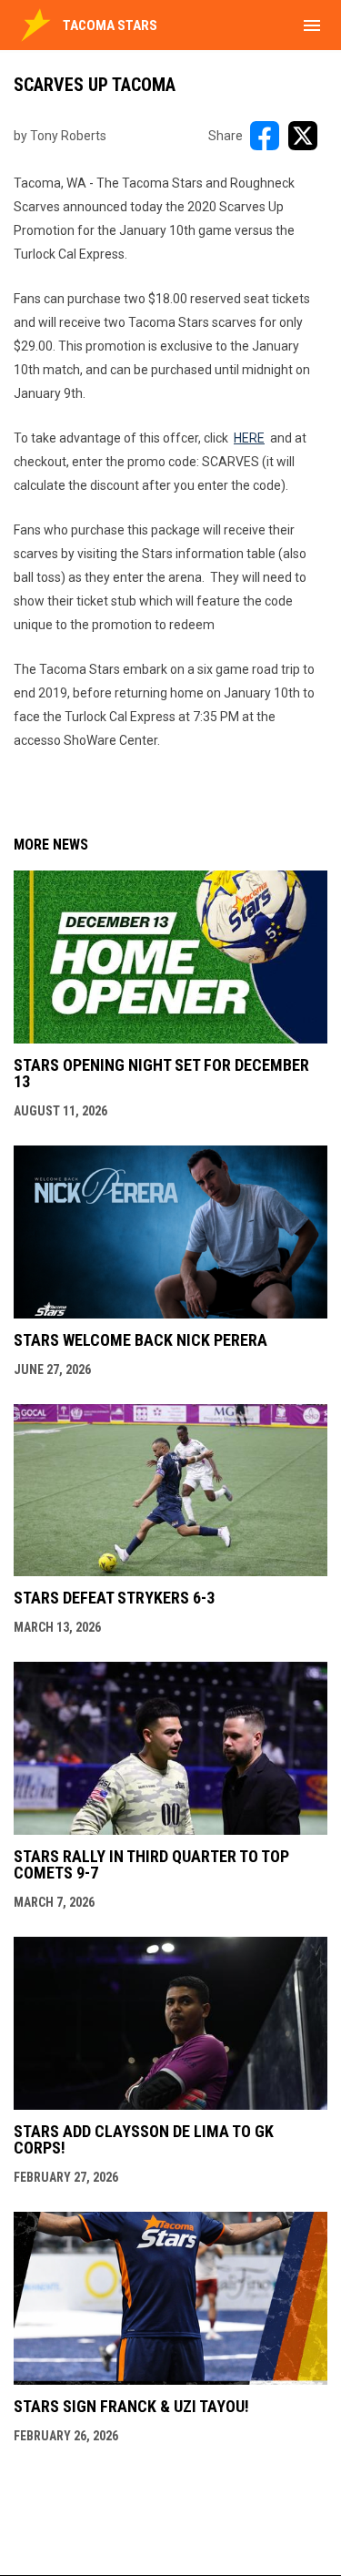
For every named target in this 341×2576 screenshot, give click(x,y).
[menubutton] (312, 25)
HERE (249, 438)
